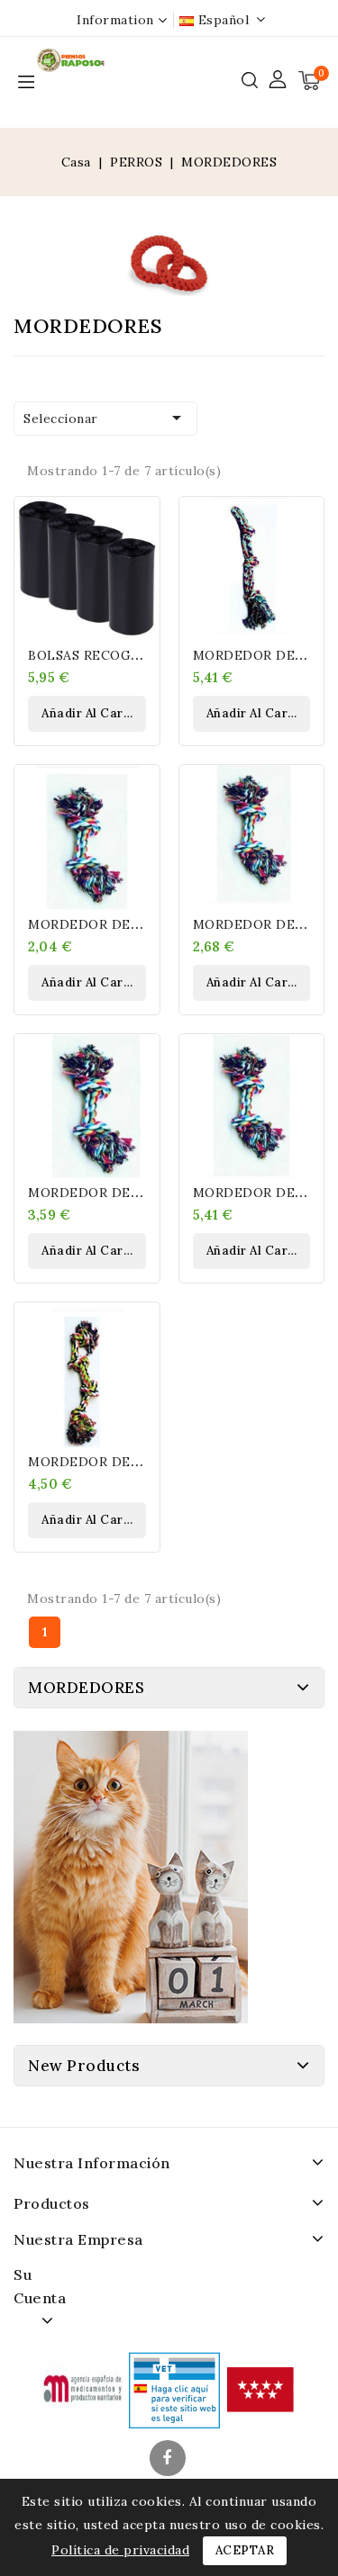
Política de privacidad (120, 2550)
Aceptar (245, 2550)
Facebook (169, 2460)
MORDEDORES (86, 1688)
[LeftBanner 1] (131, 1877)
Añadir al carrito (94, 713)
